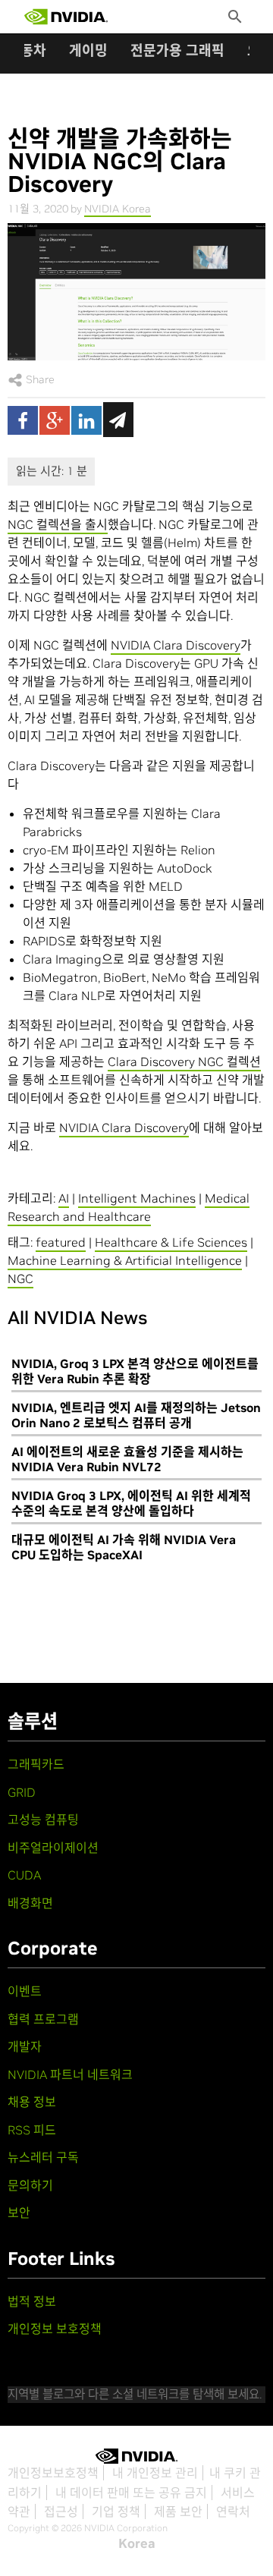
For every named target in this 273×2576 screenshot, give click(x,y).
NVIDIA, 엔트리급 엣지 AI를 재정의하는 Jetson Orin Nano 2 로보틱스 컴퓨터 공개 (136, 1415)
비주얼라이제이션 (53, 1848)
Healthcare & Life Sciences (171, 1242)
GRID (22, 1792)
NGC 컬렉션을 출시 (58, 524)
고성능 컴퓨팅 (43, 1820)
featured (61, 1242)
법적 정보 (32, 2301)
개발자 (25, 2046)
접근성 (61, 2512)
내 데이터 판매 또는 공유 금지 (131, 2493)
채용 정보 (32, 2102)
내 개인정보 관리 (155, 2473)
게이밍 (88, 50)
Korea (137, 2543)
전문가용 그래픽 (177, 50)
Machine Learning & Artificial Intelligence (125, 1260)
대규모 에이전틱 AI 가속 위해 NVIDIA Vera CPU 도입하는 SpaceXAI (124, 1547)
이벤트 (25, 1991)
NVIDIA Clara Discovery (176, 645)
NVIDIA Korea (118, 209)
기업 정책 (116, 2512)
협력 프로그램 (43, 2019)
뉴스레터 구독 (43, 2157)
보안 (19, 2213)
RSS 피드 (32, 2130)
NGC (20, 1279)
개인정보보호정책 (53, 2473)
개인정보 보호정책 (55, 2329)
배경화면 (30, 1903)
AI (64, 1198)
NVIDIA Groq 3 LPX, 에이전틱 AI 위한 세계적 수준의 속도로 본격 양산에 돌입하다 (131, 1503)
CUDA (24, 1875)
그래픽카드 (36, 1764)
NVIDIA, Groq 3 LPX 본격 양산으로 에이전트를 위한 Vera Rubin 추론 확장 (135, 1371)
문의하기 (30, 2185)
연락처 (233, 2512)
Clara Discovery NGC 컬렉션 (184, 1062)
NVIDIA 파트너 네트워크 (70, 2074)
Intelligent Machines (137, 1198)
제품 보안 (178, 2512)
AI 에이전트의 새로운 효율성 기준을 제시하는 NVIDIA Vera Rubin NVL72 (127, 1459)
